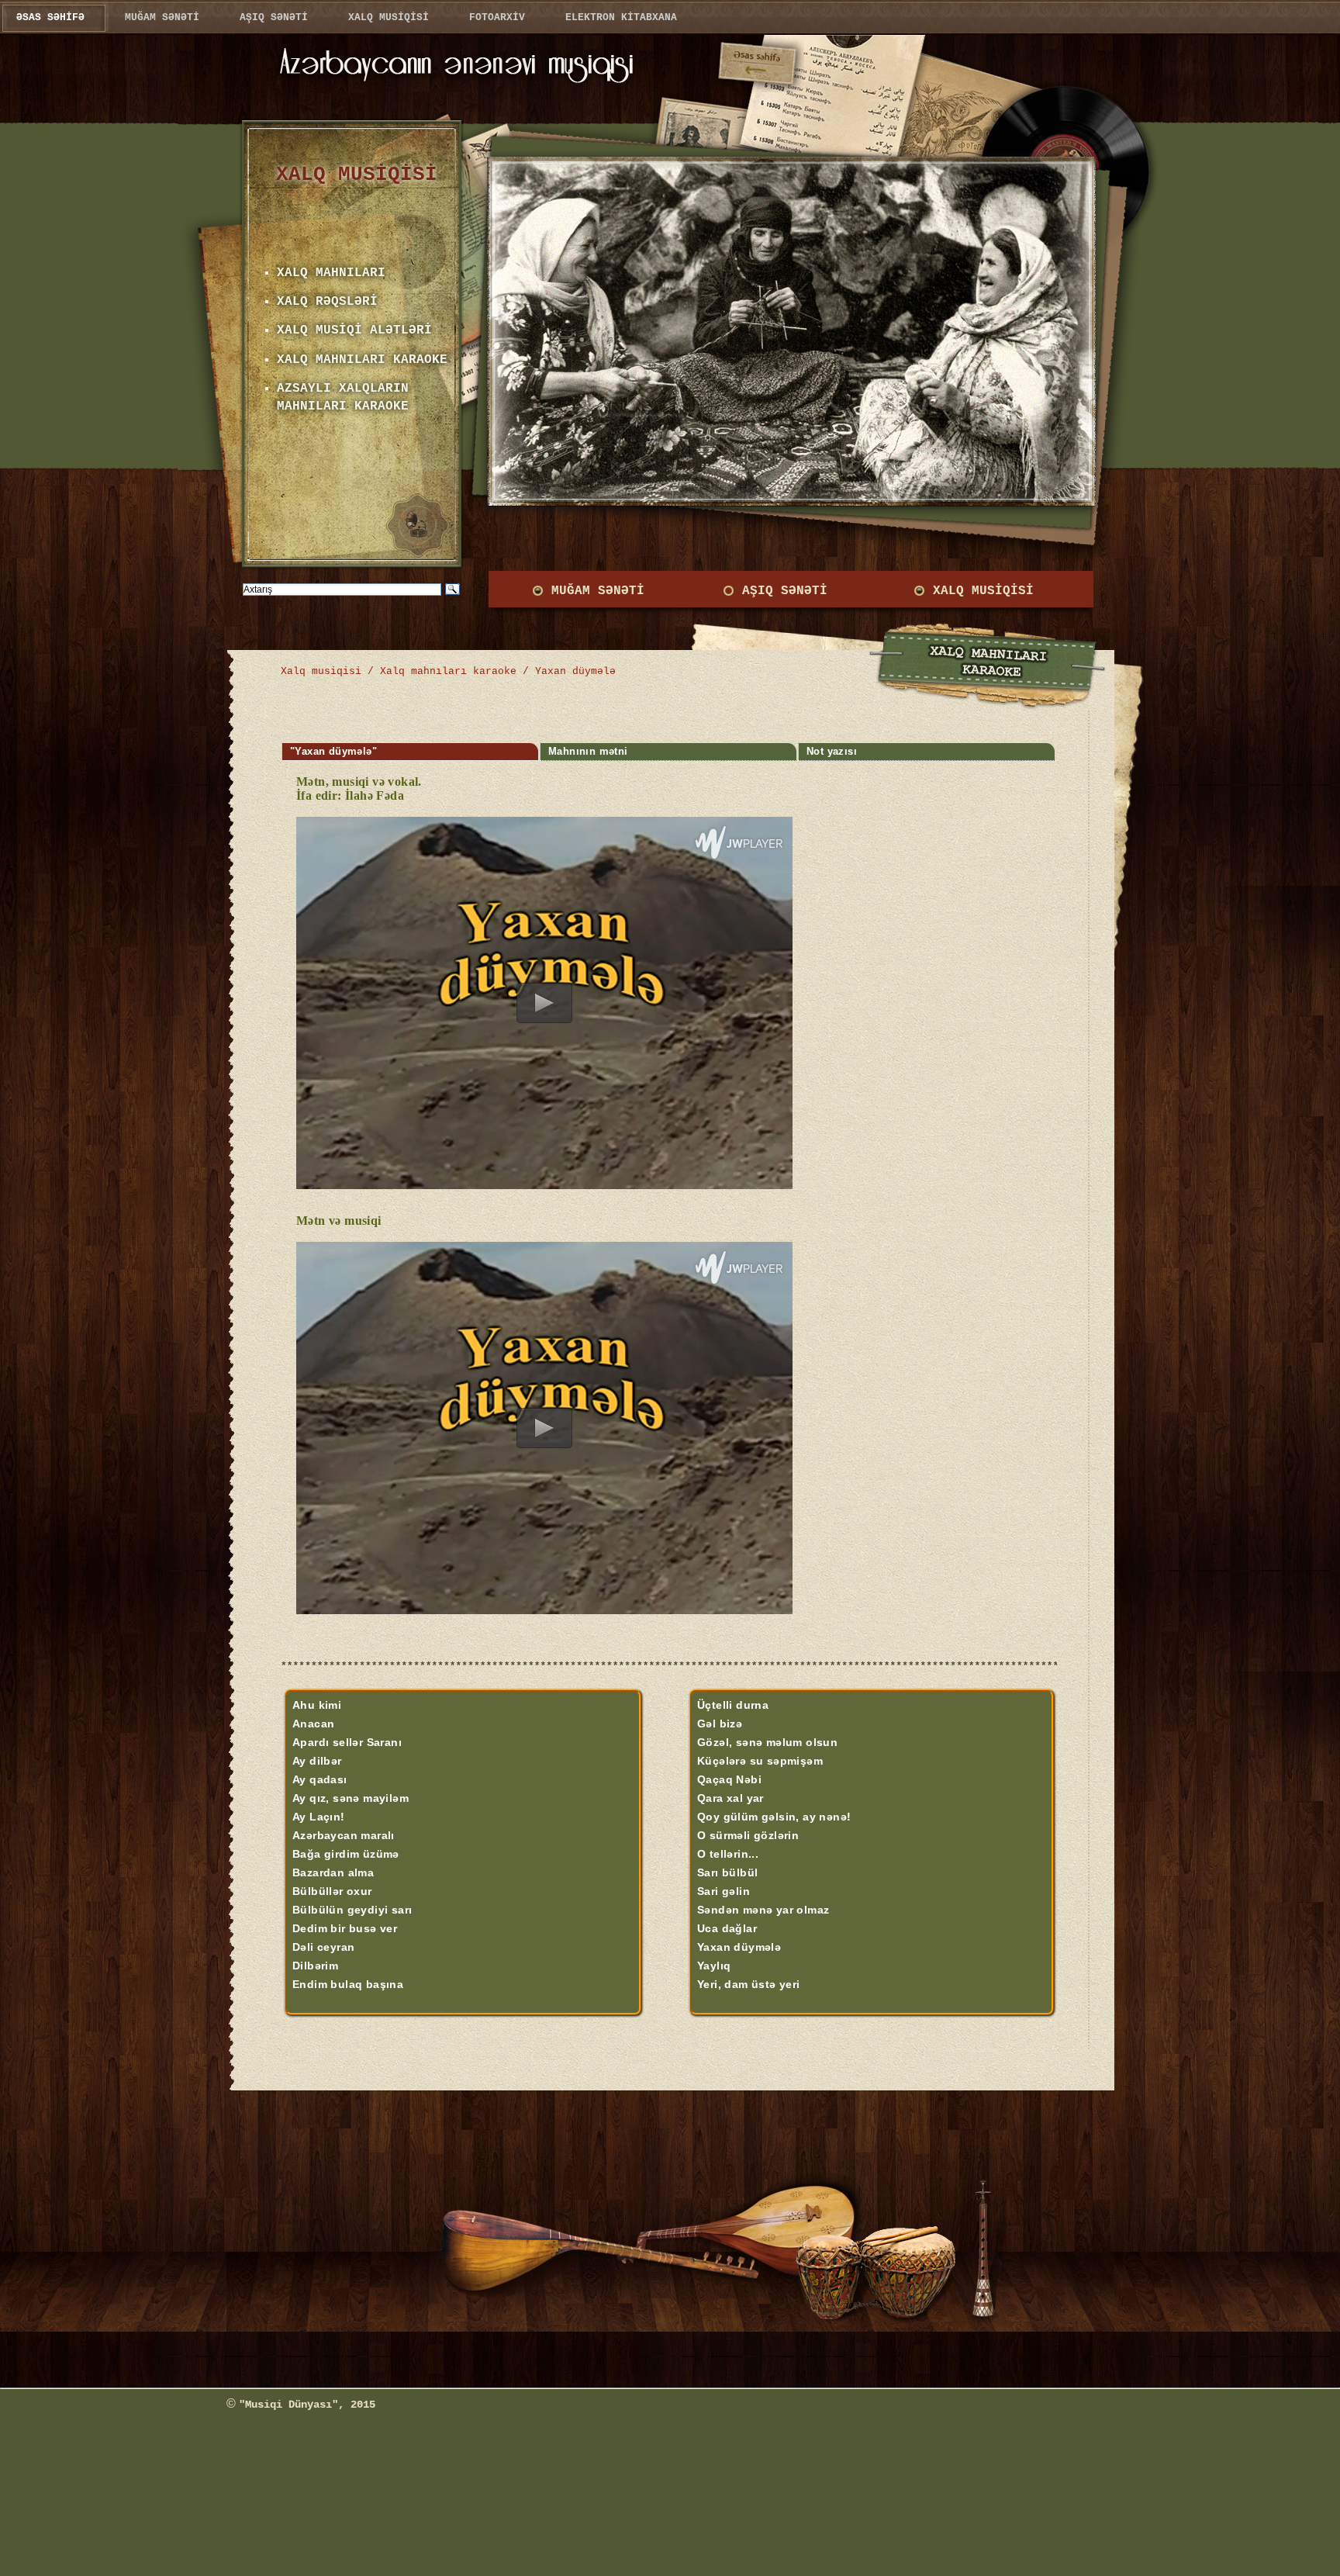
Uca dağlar (727, 1928)
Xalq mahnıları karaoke (448, 671)
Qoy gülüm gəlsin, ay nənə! (774, 1817)
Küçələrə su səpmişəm (760, 1761)
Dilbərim (315, 1966)
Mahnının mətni (588, 752)
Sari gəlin (724, 1891)
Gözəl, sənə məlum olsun (767, 1742)
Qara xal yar (730, 1798)
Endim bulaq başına (348, 1984)
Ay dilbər (317, 1761)
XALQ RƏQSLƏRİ (327, 302)
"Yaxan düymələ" (333, 752)
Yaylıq (714, 1966)
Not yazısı (832, 752)
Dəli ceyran (323, 1947)
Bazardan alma (333, 1872)
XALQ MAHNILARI (331, 273)
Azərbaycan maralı (344, 1835)
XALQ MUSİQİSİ (983, 591)
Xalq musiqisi (321, 671)
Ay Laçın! (319, 1817)
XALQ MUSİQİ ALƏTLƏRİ (354, 330)
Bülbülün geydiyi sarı (352, 1910)
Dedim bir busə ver (345, 1928)
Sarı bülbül (727, 1872)
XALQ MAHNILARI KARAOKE (362, 360)
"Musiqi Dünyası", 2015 (307, 2405)
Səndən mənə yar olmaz (763, 1910)
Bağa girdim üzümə (346, 1854)
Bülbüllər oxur (332, 1891)
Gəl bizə (720, 1724)
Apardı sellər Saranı (347, 1742)
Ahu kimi (317, 1705)
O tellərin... (728, 1854)
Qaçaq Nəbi (729, 1779)
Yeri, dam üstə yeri (749, 1984)
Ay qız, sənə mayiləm (351, 1798)
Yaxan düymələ (739, 1947)
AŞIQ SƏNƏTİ (785, 591)
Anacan (313, 1724)
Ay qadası (320, 1779)
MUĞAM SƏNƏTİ (598, 591)
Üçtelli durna (733, 1705)
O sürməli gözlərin (748, 1835)
